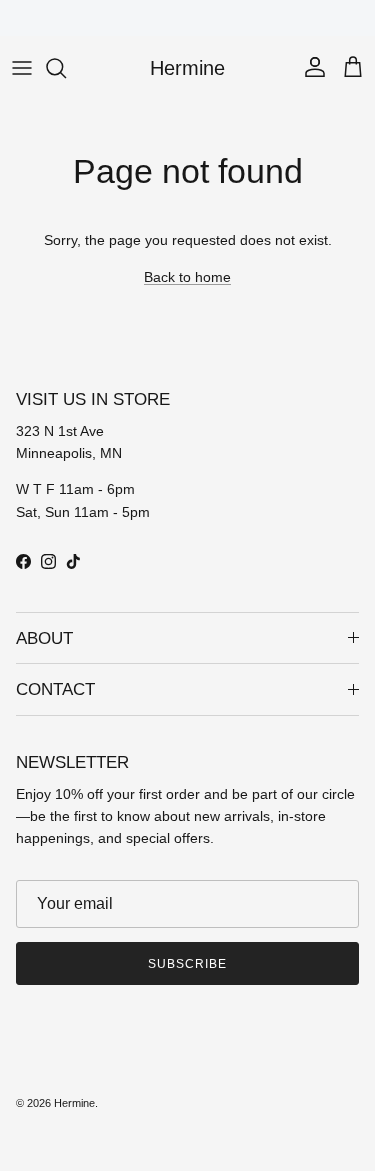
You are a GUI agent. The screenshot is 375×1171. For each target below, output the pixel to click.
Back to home (187, 277)
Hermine (74, 1103)
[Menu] (22, 68)
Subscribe (187, 964)
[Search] (66, 68)
